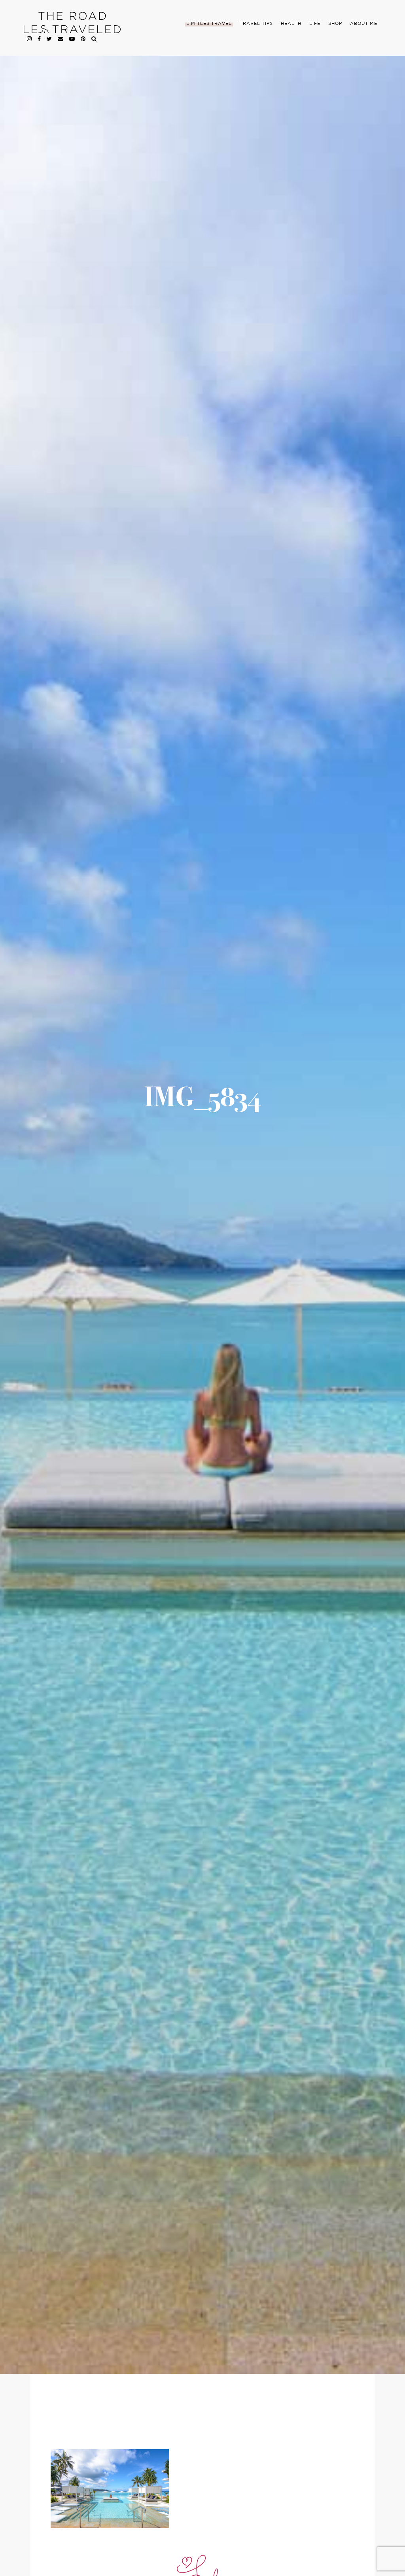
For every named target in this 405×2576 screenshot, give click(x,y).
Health (291, 24)
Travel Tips (256, 24)
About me (364, 24)
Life (315, 24)
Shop (335, 24)
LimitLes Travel (209, 24)
